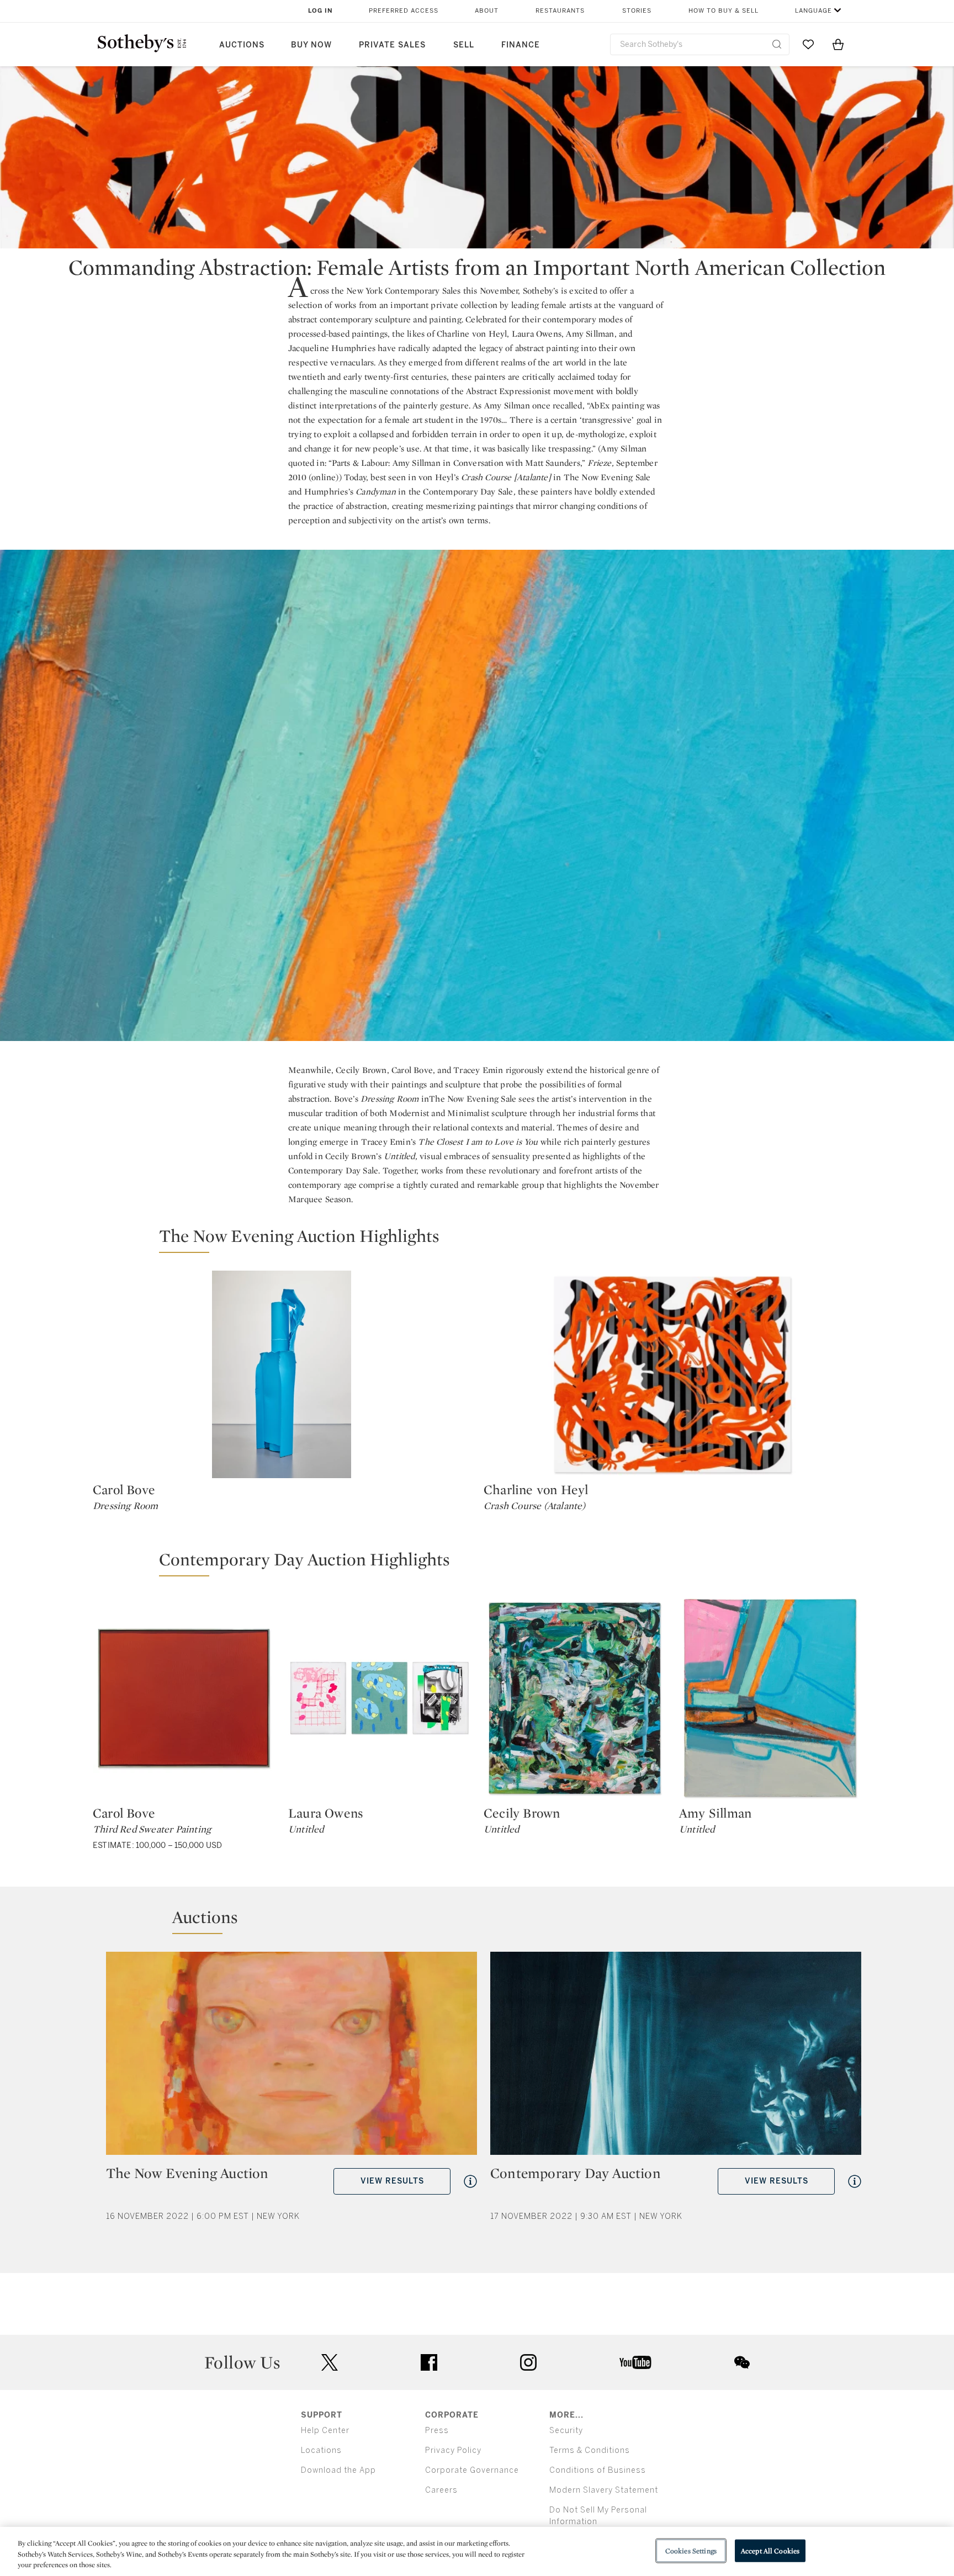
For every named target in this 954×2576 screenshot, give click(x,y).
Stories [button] (637, 11)
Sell (464, 45)
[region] (477, 2551)
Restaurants (560, 11)
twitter (330, 2363)
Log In (320, 11)
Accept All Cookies (770, 2550)
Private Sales (392, 45)
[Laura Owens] (379, 1698)
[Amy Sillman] (770, 1698)
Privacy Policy (453, 2450)
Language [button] (813, 11)
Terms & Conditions (590, 2450)
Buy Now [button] (311, 45)
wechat (742, 2362)
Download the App (338, 2470)
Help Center (325, 2431)
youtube (635, 2362)
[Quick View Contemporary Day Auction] (855, 2181)
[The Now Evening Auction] (291, 2058)
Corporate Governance (472, 2470)
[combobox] (700, 44)
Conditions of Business (598, 2470)
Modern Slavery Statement (604, 2490)
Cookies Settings (691, 2550)
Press (437, 2431)
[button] (484, 1241)
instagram (528, 2362)
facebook (429, 2362)
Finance (521, 45)
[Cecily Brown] (575, 1698)
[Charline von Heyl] (672, 1374)
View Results (392, 2181)
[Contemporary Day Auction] (676, 2058)
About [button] (487, 11)
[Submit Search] (777, 44)
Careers (441, 2490)
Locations (321, 2450)
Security (566, 2431)
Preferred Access (404, 11)
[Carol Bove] (282, 1374)
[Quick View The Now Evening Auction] (470, 2181)
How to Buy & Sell (724, 11)
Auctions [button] (242, 45)
